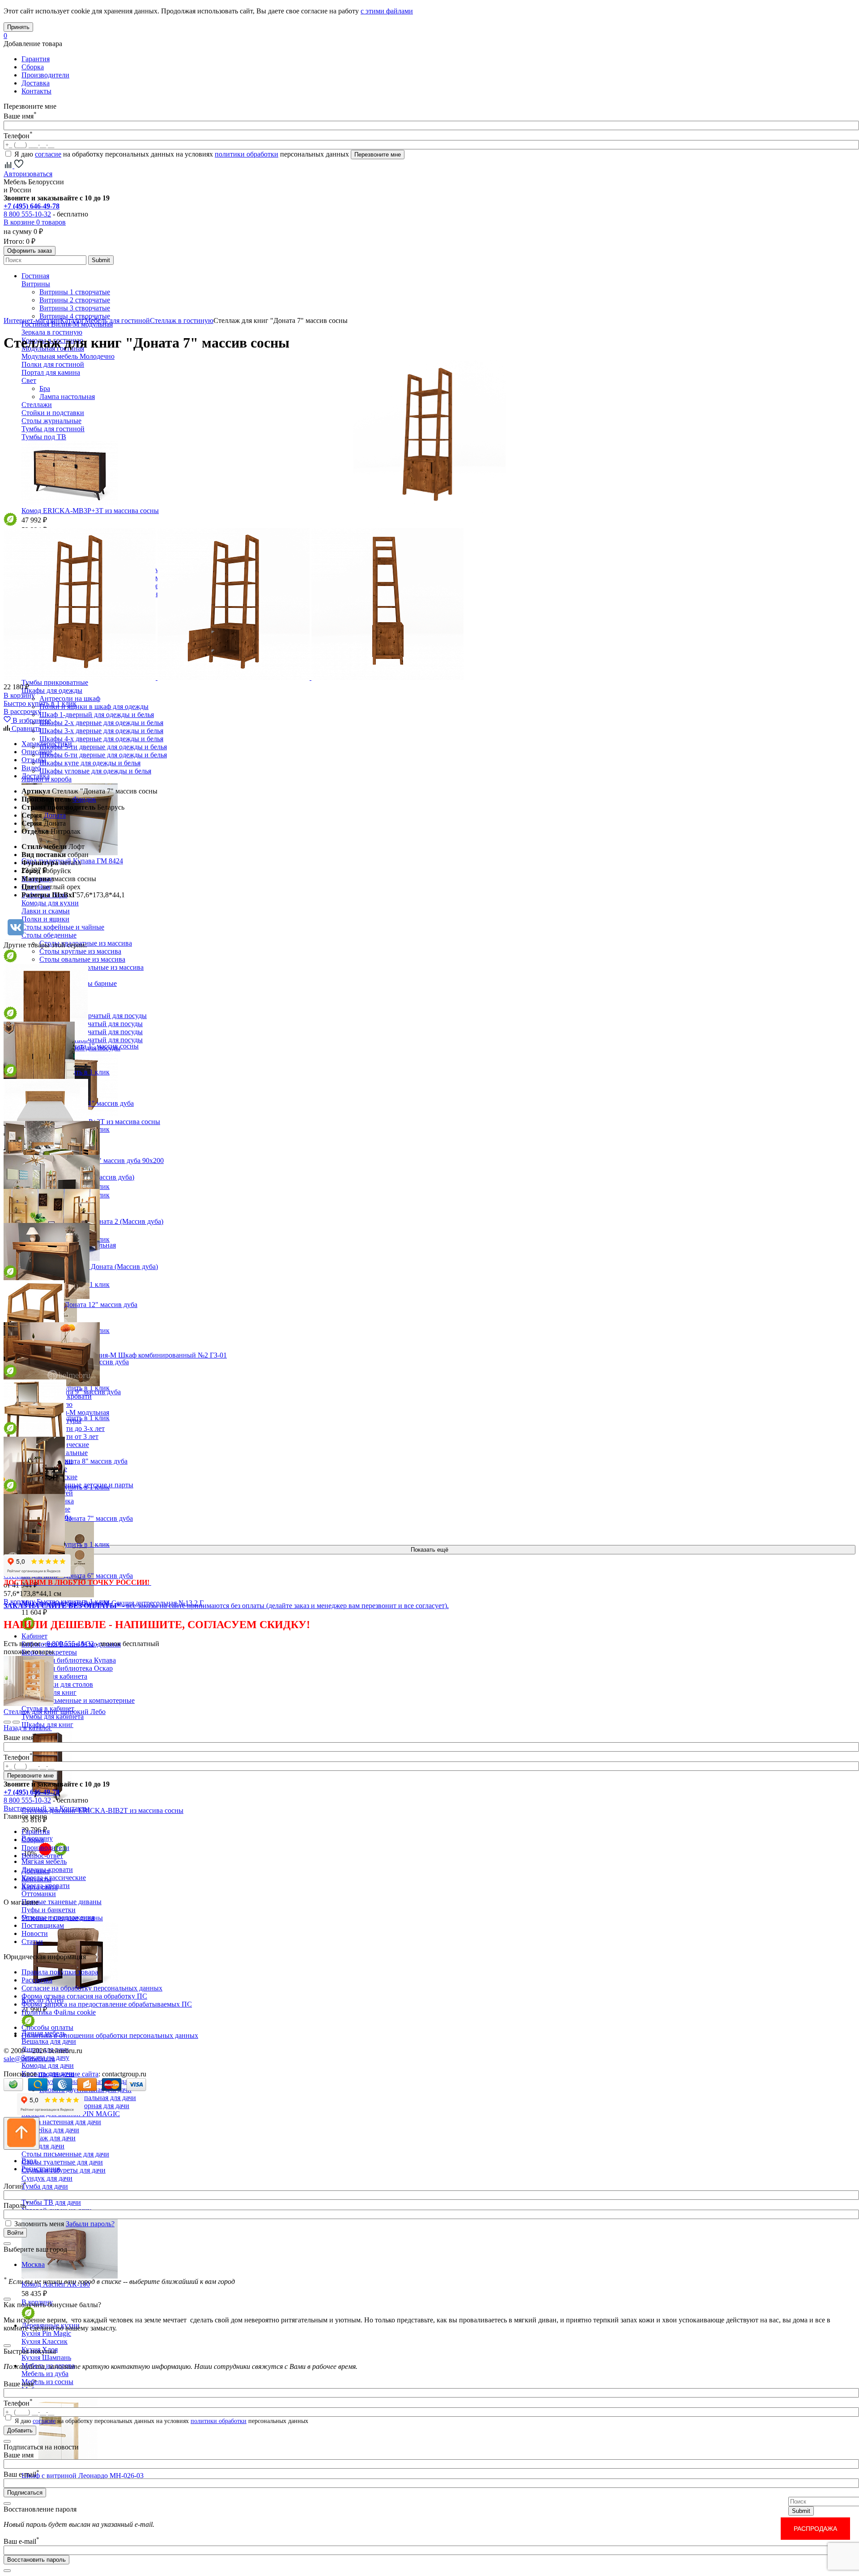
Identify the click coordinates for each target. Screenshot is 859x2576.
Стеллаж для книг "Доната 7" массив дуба (68, 1518)
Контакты (36, 91)
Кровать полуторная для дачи (84, 2106)
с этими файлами (387, 11)
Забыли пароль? (90, 2224)
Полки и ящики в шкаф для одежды (94, 707)
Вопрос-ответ (42, 1856)
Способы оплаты (47, 2027)
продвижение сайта (68, 2074)
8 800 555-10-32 (27, 214)
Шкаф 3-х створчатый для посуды (91, 1032)
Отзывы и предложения (58, 1917)
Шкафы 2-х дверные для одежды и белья (101, 723)
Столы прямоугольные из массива (91, 967)
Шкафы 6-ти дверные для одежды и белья (103, 755)
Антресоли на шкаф (70, 698)
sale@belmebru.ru (29, 2059)
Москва (33, 2264)
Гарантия (36, 59)
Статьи (32, 1942)
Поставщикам (43, 1925)
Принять (18, 27)
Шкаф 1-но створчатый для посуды (93, 1016)
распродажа (815, 2529)
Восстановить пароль (36, 2560)
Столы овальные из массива (82, 959)
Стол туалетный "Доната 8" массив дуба (66, 1461)
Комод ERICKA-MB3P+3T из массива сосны (90, 511)
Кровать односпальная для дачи (88, 2098)
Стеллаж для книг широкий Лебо (55, 1712)
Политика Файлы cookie (59, 2012)
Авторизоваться (28, 174)
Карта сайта (40, 1887)
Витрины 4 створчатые (75, 316)
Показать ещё (429, 1550)
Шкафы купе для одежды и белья (90, 763)
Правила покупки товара (60, 1972)
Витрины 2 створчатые (75, 300)
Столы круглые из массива (80, 951)
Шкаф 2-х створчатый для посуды (91, 1024)
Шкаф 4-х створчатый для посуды (91, 1040)
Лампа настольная (67, 397)
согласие (48, 154)
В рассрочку (22, 711)
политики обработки (247, 154)
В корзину (19, 695)
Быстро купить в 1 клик (40, 703)
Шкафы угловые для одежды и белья (95, 771)
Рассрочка (37, 1980)
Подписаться (25, 2493)
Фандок (84, 799)
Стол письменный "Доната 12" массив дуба (70, 1305)
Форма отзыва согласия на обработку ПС (84, 1996)
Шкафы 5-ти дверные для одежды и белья (103, 747)
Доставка (36, 83)
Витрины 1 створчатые (75, 292)
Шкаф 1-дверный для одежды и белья (97, 715)
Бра (45, 388)
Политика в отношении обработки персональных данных (110, 2035)
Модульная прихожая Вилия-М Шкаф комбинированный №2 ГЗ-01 (124, 1355)
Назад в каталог (28, 1728)
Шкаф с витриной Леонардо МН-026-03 (83, 2476)
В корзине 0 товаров (35, 222)
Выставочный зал (31, 1808)
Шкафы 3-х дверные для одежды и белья (101, 731)
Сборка (33, 67)
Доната (55, 815)
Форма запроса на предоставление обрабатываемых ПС (107, 2004)
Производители (45, 75)
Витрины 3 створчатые (75, 308)
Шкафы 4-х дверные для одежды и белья (101, 739)
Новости (35, 1933)
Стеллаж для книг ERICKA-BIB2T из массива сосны (102, 1810)
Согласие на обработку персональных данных (92, 1988)
